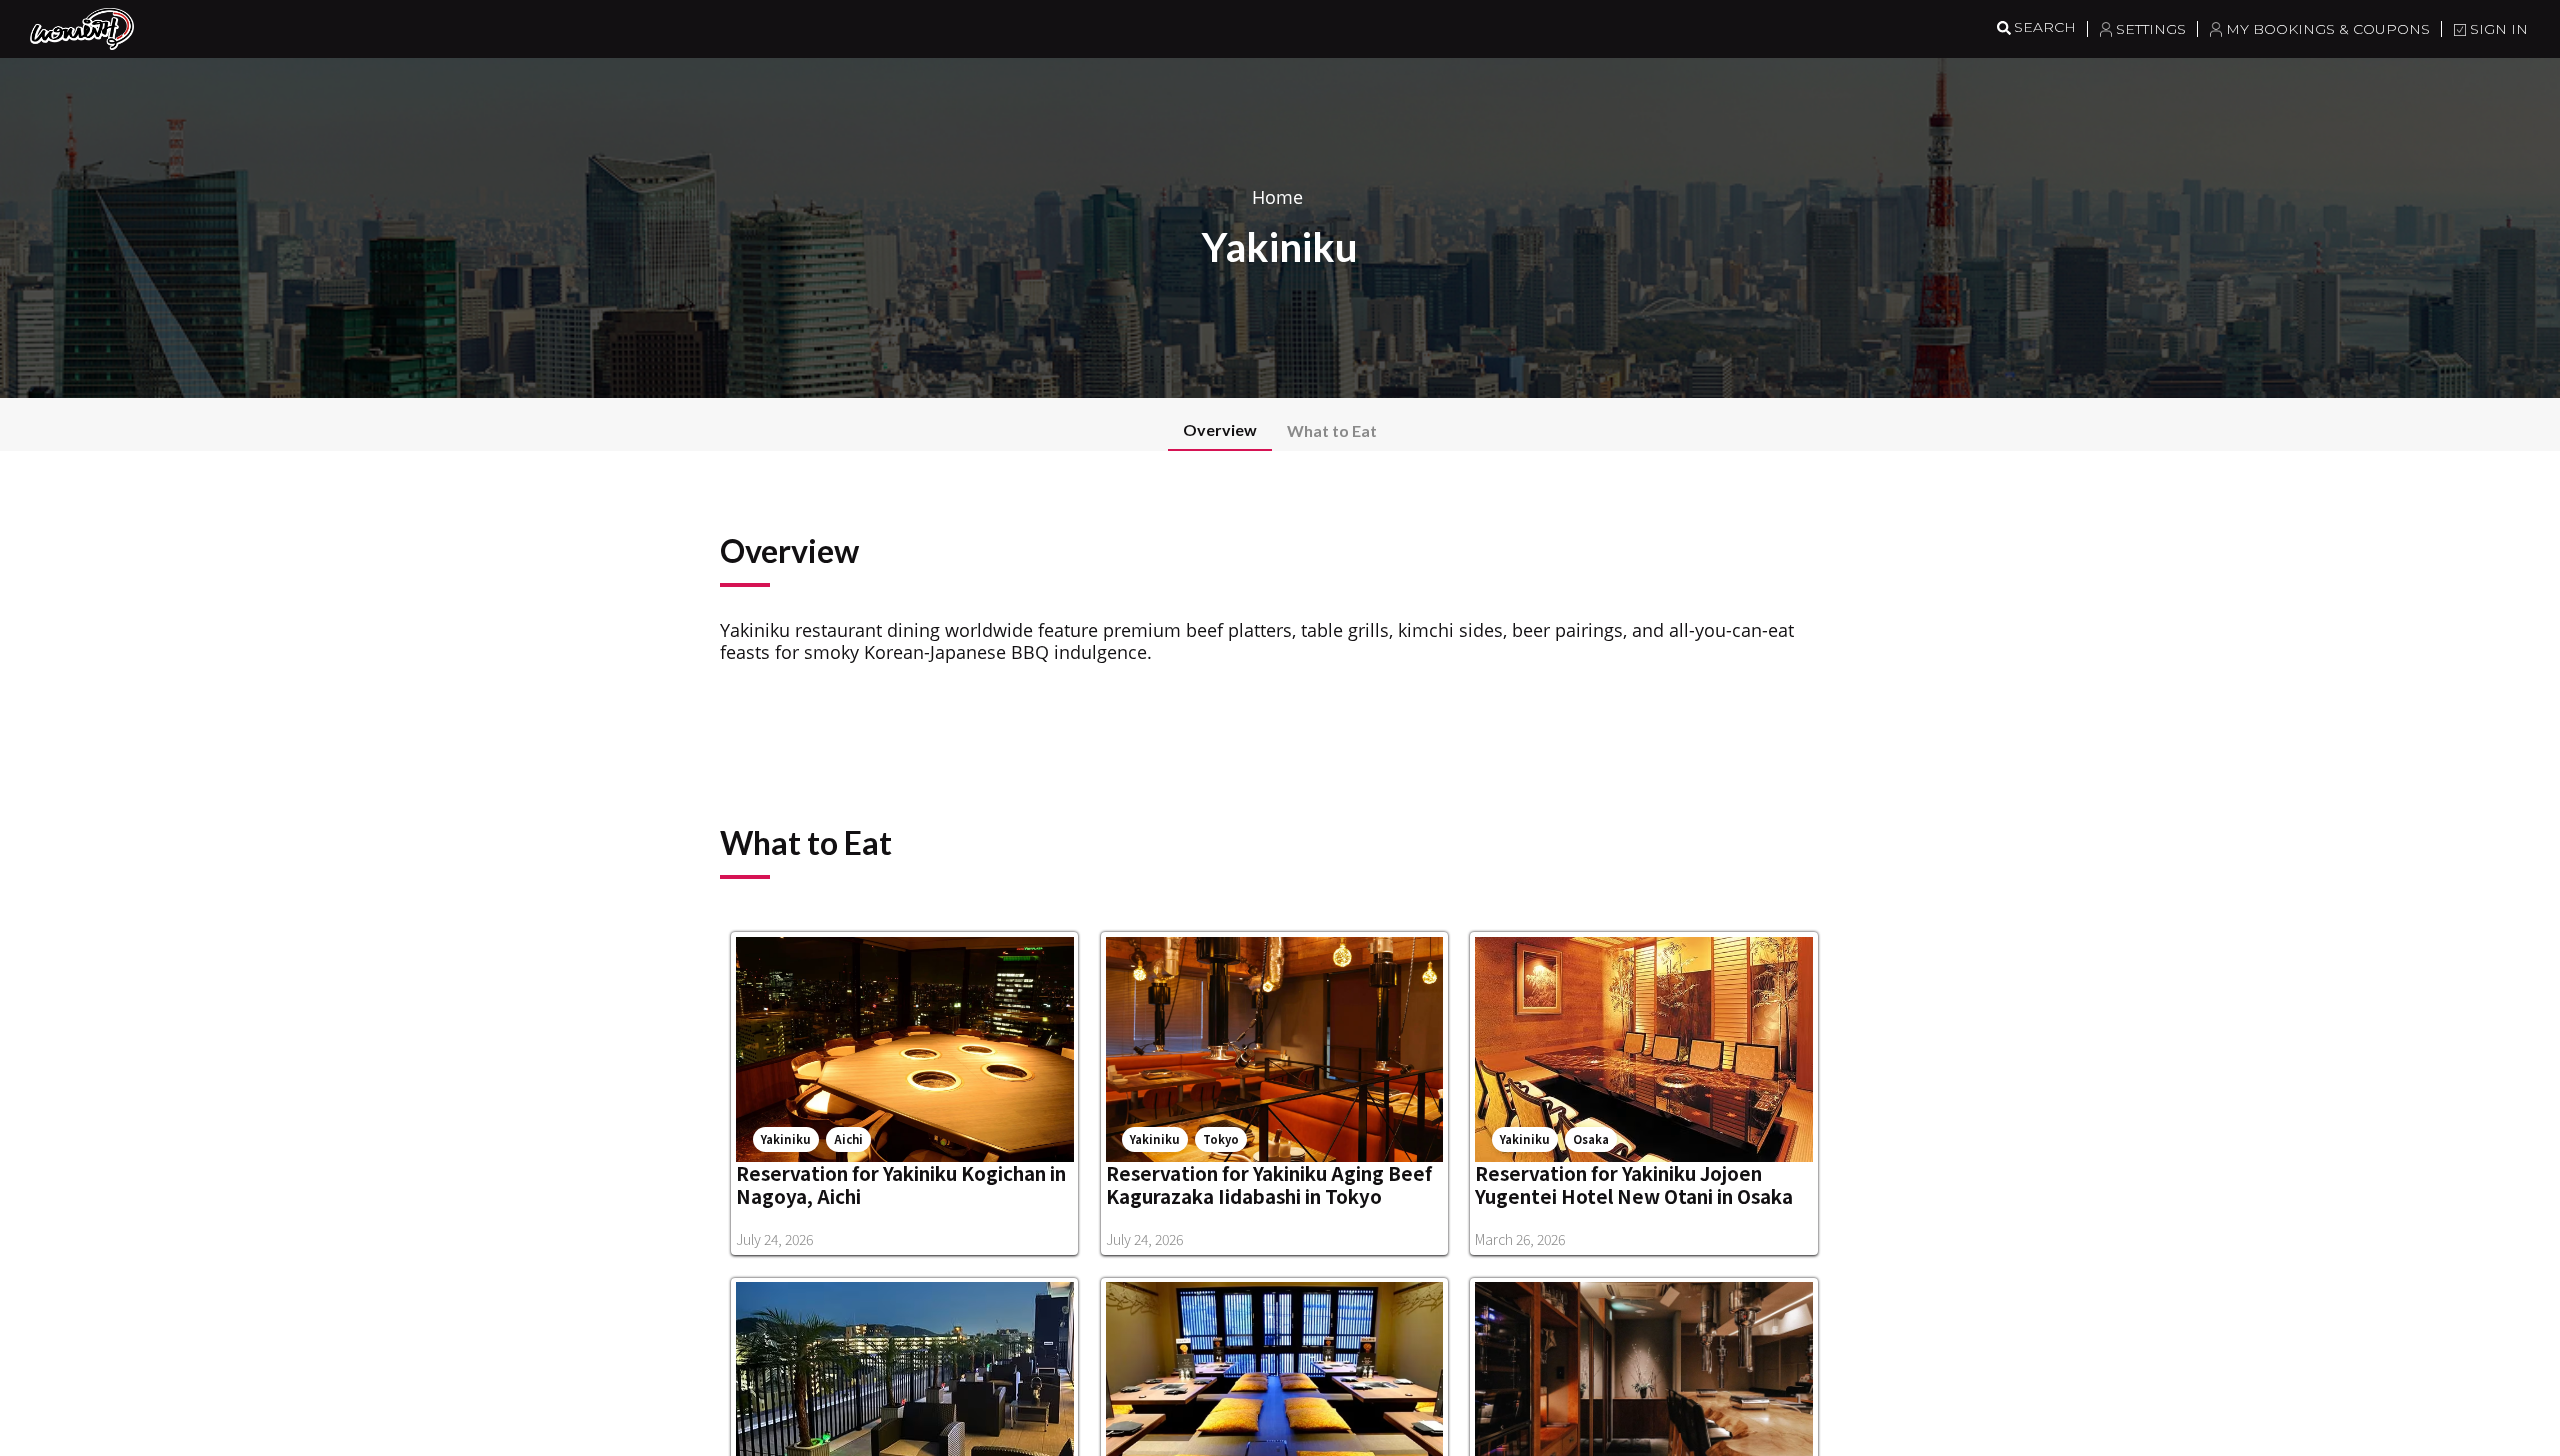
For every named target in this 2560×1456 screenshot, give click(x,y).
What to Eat (1332, 430)
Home (1277, 197)
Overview (1220, 429)
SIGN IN (2499, 29)
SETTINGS (2151, 29)
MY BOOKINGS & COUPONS (2328, 29)
